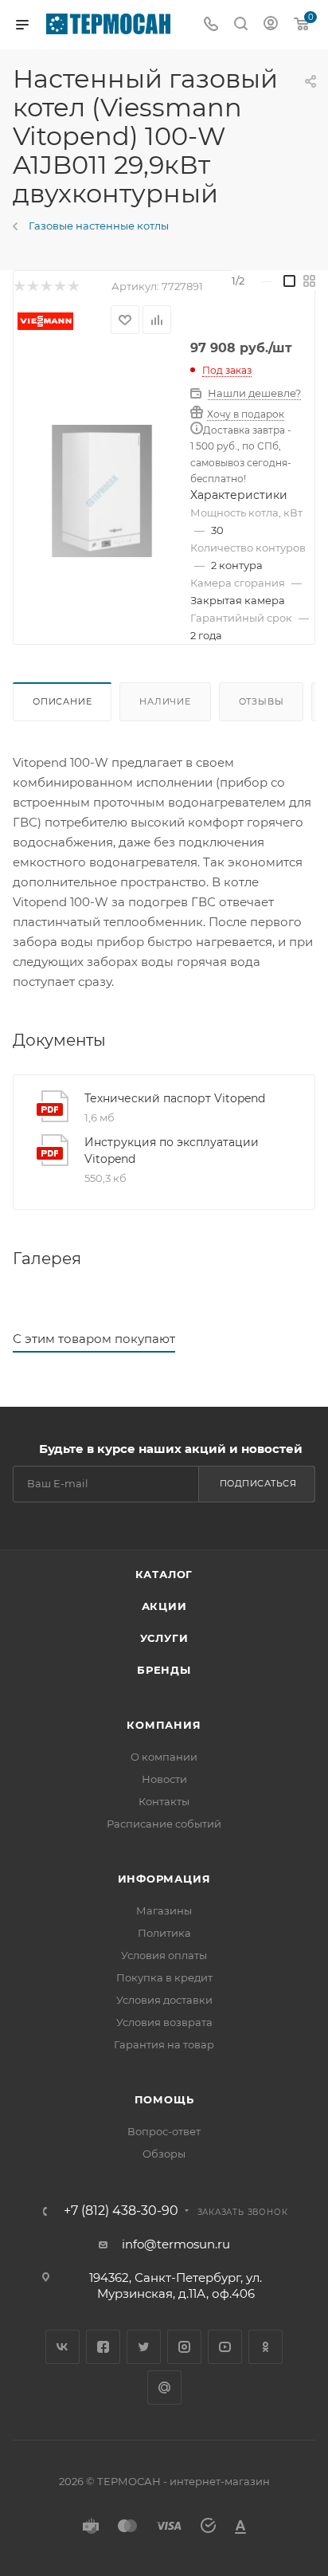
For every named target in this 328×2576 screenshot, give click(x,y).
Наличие (165, 701)
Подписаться (258, 1483)
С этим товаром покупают (94, 1339)
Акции (164, 1606)
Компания (164, 1725)
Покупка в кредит (164, 1977)
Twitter (144, 2347)
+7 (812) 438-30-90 (121, 2211)
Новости (164, 1779)
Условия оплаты (164, 1955)
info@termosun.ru (176, 2244)
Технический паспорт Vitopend (175, 1098)
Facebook (103, 2347)
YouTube (225, 2347)
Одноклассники (266, 2347)
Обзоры (164, 2154)
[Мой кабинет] (271, 25)
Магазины (164, 1910)
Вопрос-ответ (164, 2131)
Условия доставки (164, 2000)
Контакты (164, 1801)
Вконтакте (62, 2347)
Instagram (184, 2347)
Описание (62, 701)
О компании (164, 1757)
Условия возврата (164, 2022)
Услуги (164, 1638)
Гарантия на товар (164, 2044)
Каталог (164, 1574)
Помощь (164, 2099)
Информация (164, 1879)
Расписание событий (164, 1824)
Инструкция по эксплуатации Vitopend (172, 1151)
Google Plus (164, 2388)
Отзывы (262, 701)
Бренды (164, 1670)
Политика (164, 1933)
